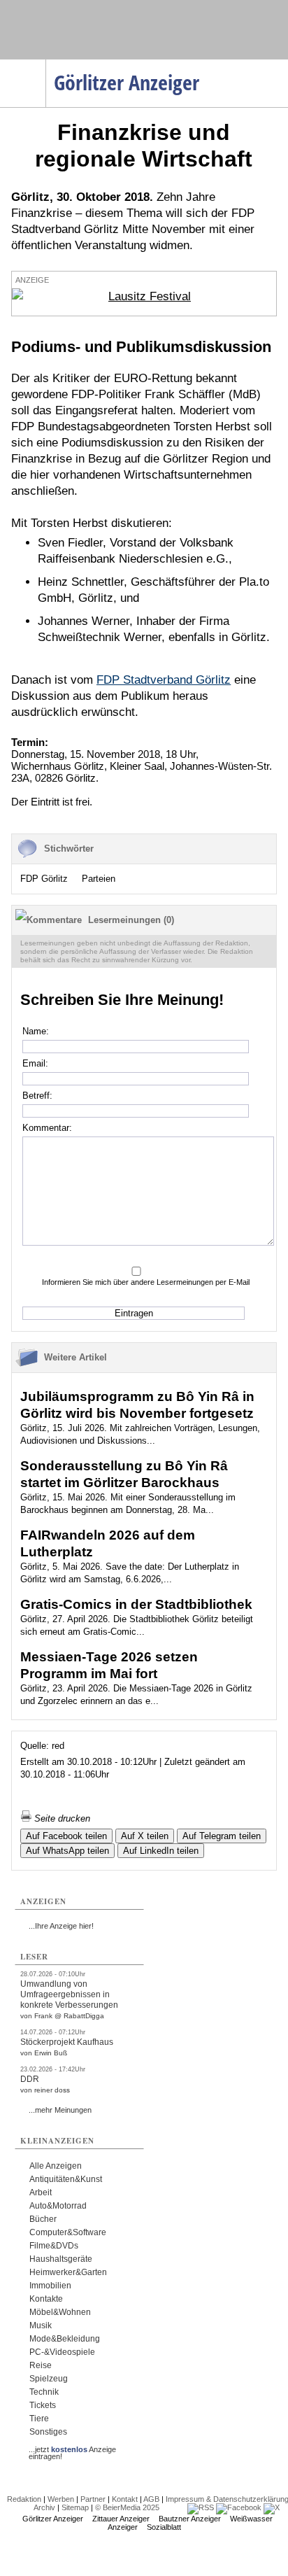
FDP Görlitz (44, 879)
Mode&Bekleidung (65, 2339)
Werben (61, 2499)
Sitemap (75, 2507)
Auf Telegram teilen (222, 1836)
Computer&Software (68, 2232)
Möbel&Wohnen (60, 2312)
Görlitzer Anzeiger (53, 2519)
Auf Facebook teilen (66, 1836)
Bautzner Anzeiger (190, 2519)
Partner (93, 2499)
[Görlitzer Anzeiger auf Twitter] (272, 2507)
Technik (44, 2392)
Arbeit (41, 2193)
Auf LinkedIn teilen (161, 1851)
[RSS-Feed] (201, 2507)
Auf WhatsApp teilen (67, 1851)
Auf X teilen (145, 1836)
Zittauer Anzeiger (121, 2519)
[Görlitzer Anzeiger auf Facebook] (239, 2507)
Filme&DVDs (54, 2246)
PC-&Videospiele (62, 2352)
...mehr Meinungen (60, 2110)
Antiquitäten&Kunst (66, 2179)
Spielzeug (49, 2379)
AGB (151, 2499)
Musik (41, 2325)
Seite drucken (61, 1818)
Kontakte (46, 2299)
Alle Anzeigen (56, 2166)
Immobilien (50, 2286)
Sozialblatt (164, 2527)
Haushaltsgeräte (61, 2259)
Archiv (44, 2507)
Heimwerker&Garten (68, 2272)
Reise (41, 2365)
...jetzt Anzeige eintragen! (72, 2449)
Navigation (46, 64)
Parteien (99, 879)
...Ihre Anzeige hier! (61, 1926)
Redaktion (24, 2499)
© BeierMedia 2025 (127, 2507)
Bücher (43, 2219)
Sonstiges (48, 2432)
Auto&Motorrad (58, 2206)
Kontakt (125, 2499)
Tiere (39, 2419)
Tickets (43, 2405)
